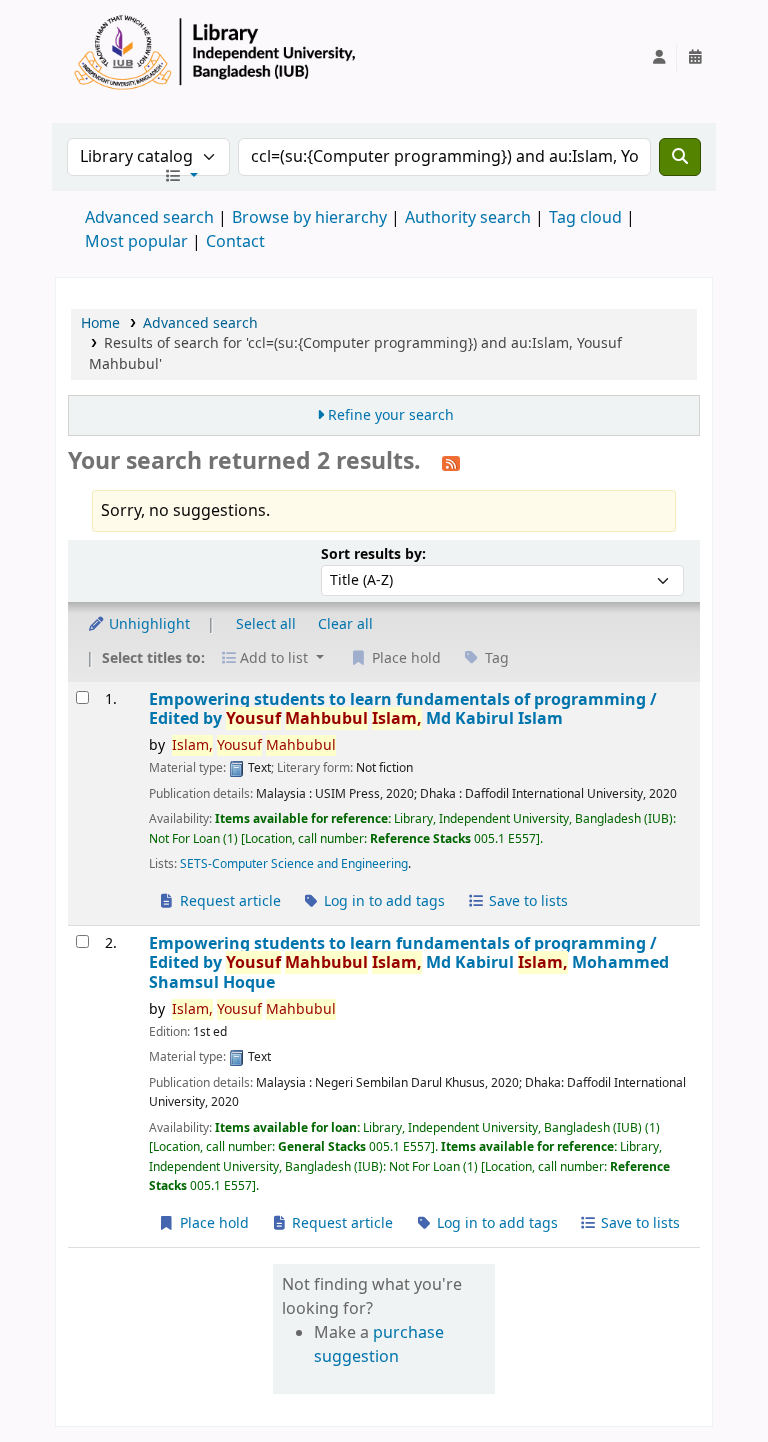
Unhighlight (147, 624)
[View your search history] (695, 58)
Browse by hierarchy (309, 218)
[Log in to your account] (659, 58)
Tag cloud (585, 218)
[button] (181, 177)
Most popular (136, 242)
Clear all (345, 624)
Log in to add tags (382, 901)
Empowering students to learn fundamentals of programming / (403, 709)
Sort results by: (373, 554)
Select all (266, 624)
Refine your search (391, 415)
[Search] (680, 157)
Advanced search (149, 218)
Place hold (212, 1223)
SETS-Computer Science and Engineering (294, 864)
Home (100, 323)
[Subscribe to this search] (451, 463)
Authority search (468, 218)
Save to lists (526, 901)
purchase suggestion (379, 1345)
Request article (228, 901)
